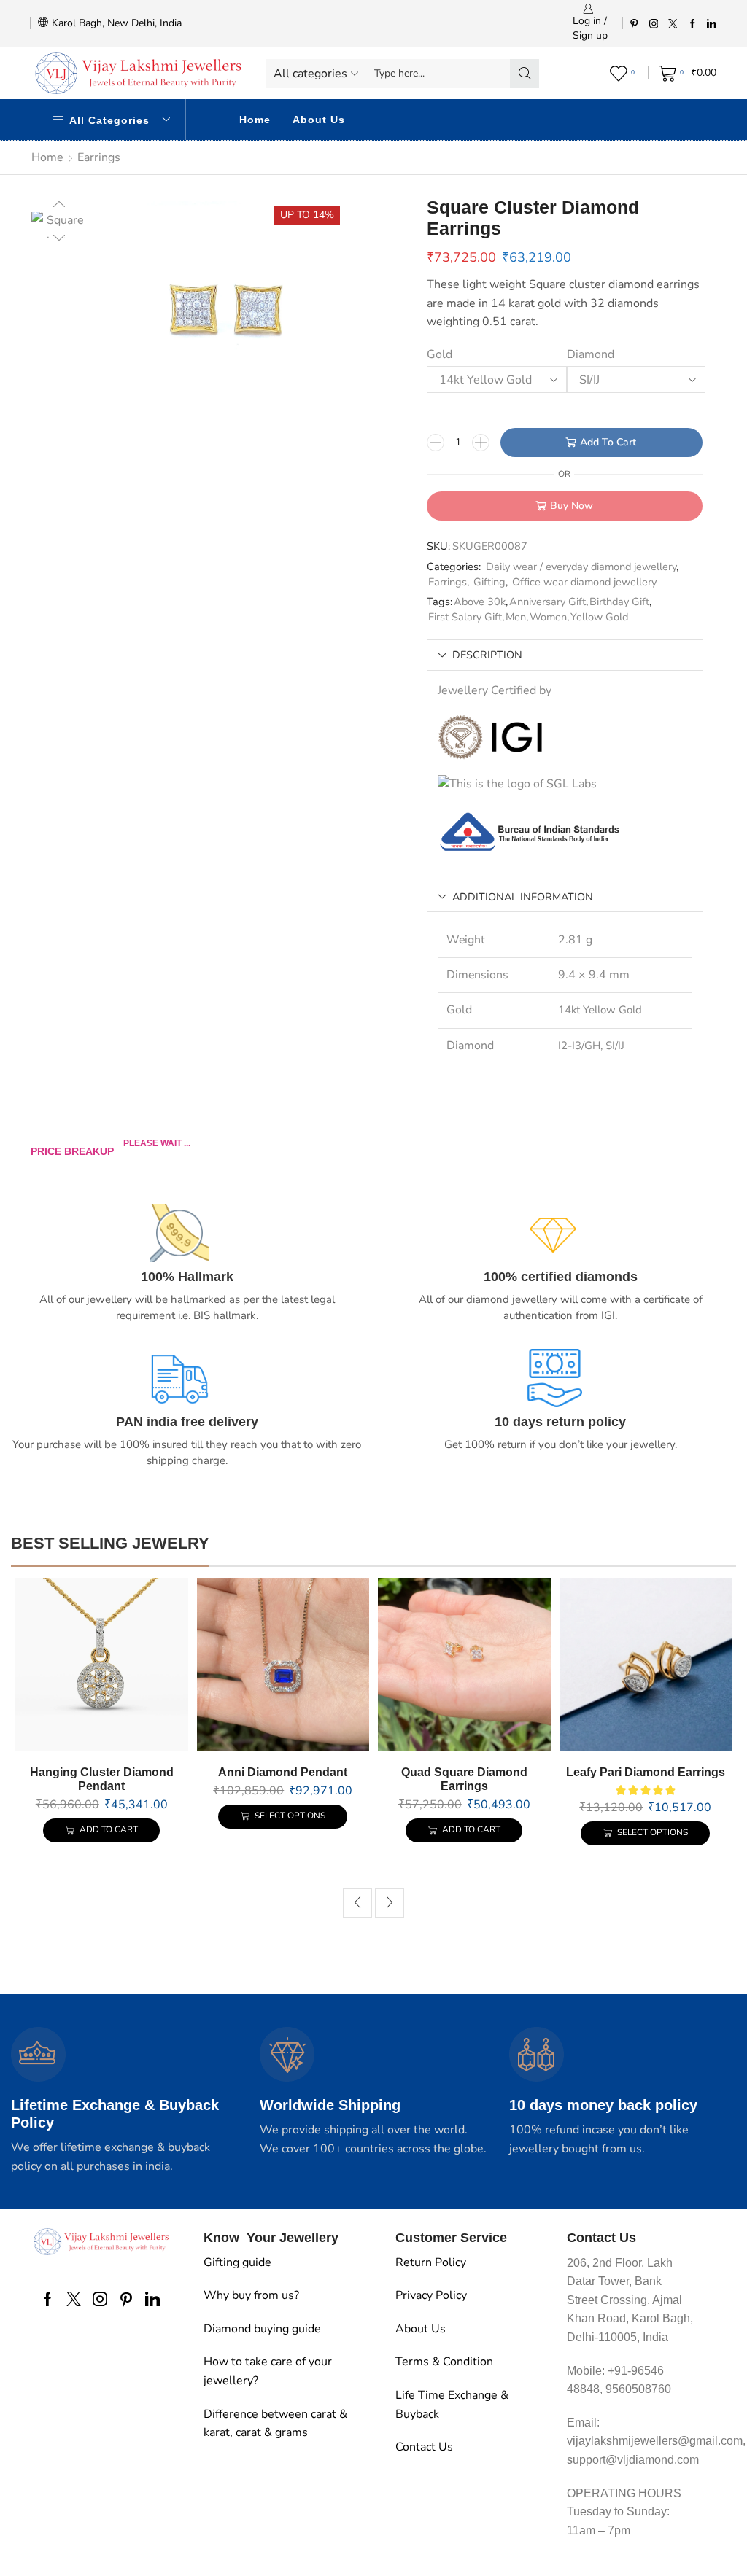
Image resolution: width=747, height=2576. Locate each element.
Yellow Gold (599, 617)
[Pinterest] (634, 23)
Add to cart (608, 442)
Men (516, 617)
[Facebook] (693, 23)
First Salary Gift (465, 617)
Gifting (489, 582)
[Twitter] (673, 23)
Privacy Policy (431, 2295)
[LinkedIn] (712, 23)
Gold (440, 354)
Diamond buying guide (262, 2329)
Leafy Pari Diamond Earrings (646, 1772)
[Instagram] (654, 23)
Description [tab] (487, 655)
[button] (357, 1903)
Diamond (591, 354)
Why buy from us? (251, 2295)
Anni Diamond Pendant (283, 1772)
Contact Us (424, 2447)
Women (548, 617)
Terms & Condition (444, 2362)
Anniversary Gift (547, 602)
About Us (319, 120)
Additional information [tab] (523, 897)
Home (255, 120)
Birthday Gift (619, 602)
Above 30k (480, 602)
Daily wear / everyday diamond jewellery (581, 567)
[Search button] (525, 74)
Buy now (572, 506)
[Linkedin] (152, 2299)
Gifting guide (237, 2262)
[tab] (564, 655)
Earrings (99, 157)
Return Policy (431, 2262)
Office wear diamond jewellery (584, 582)
